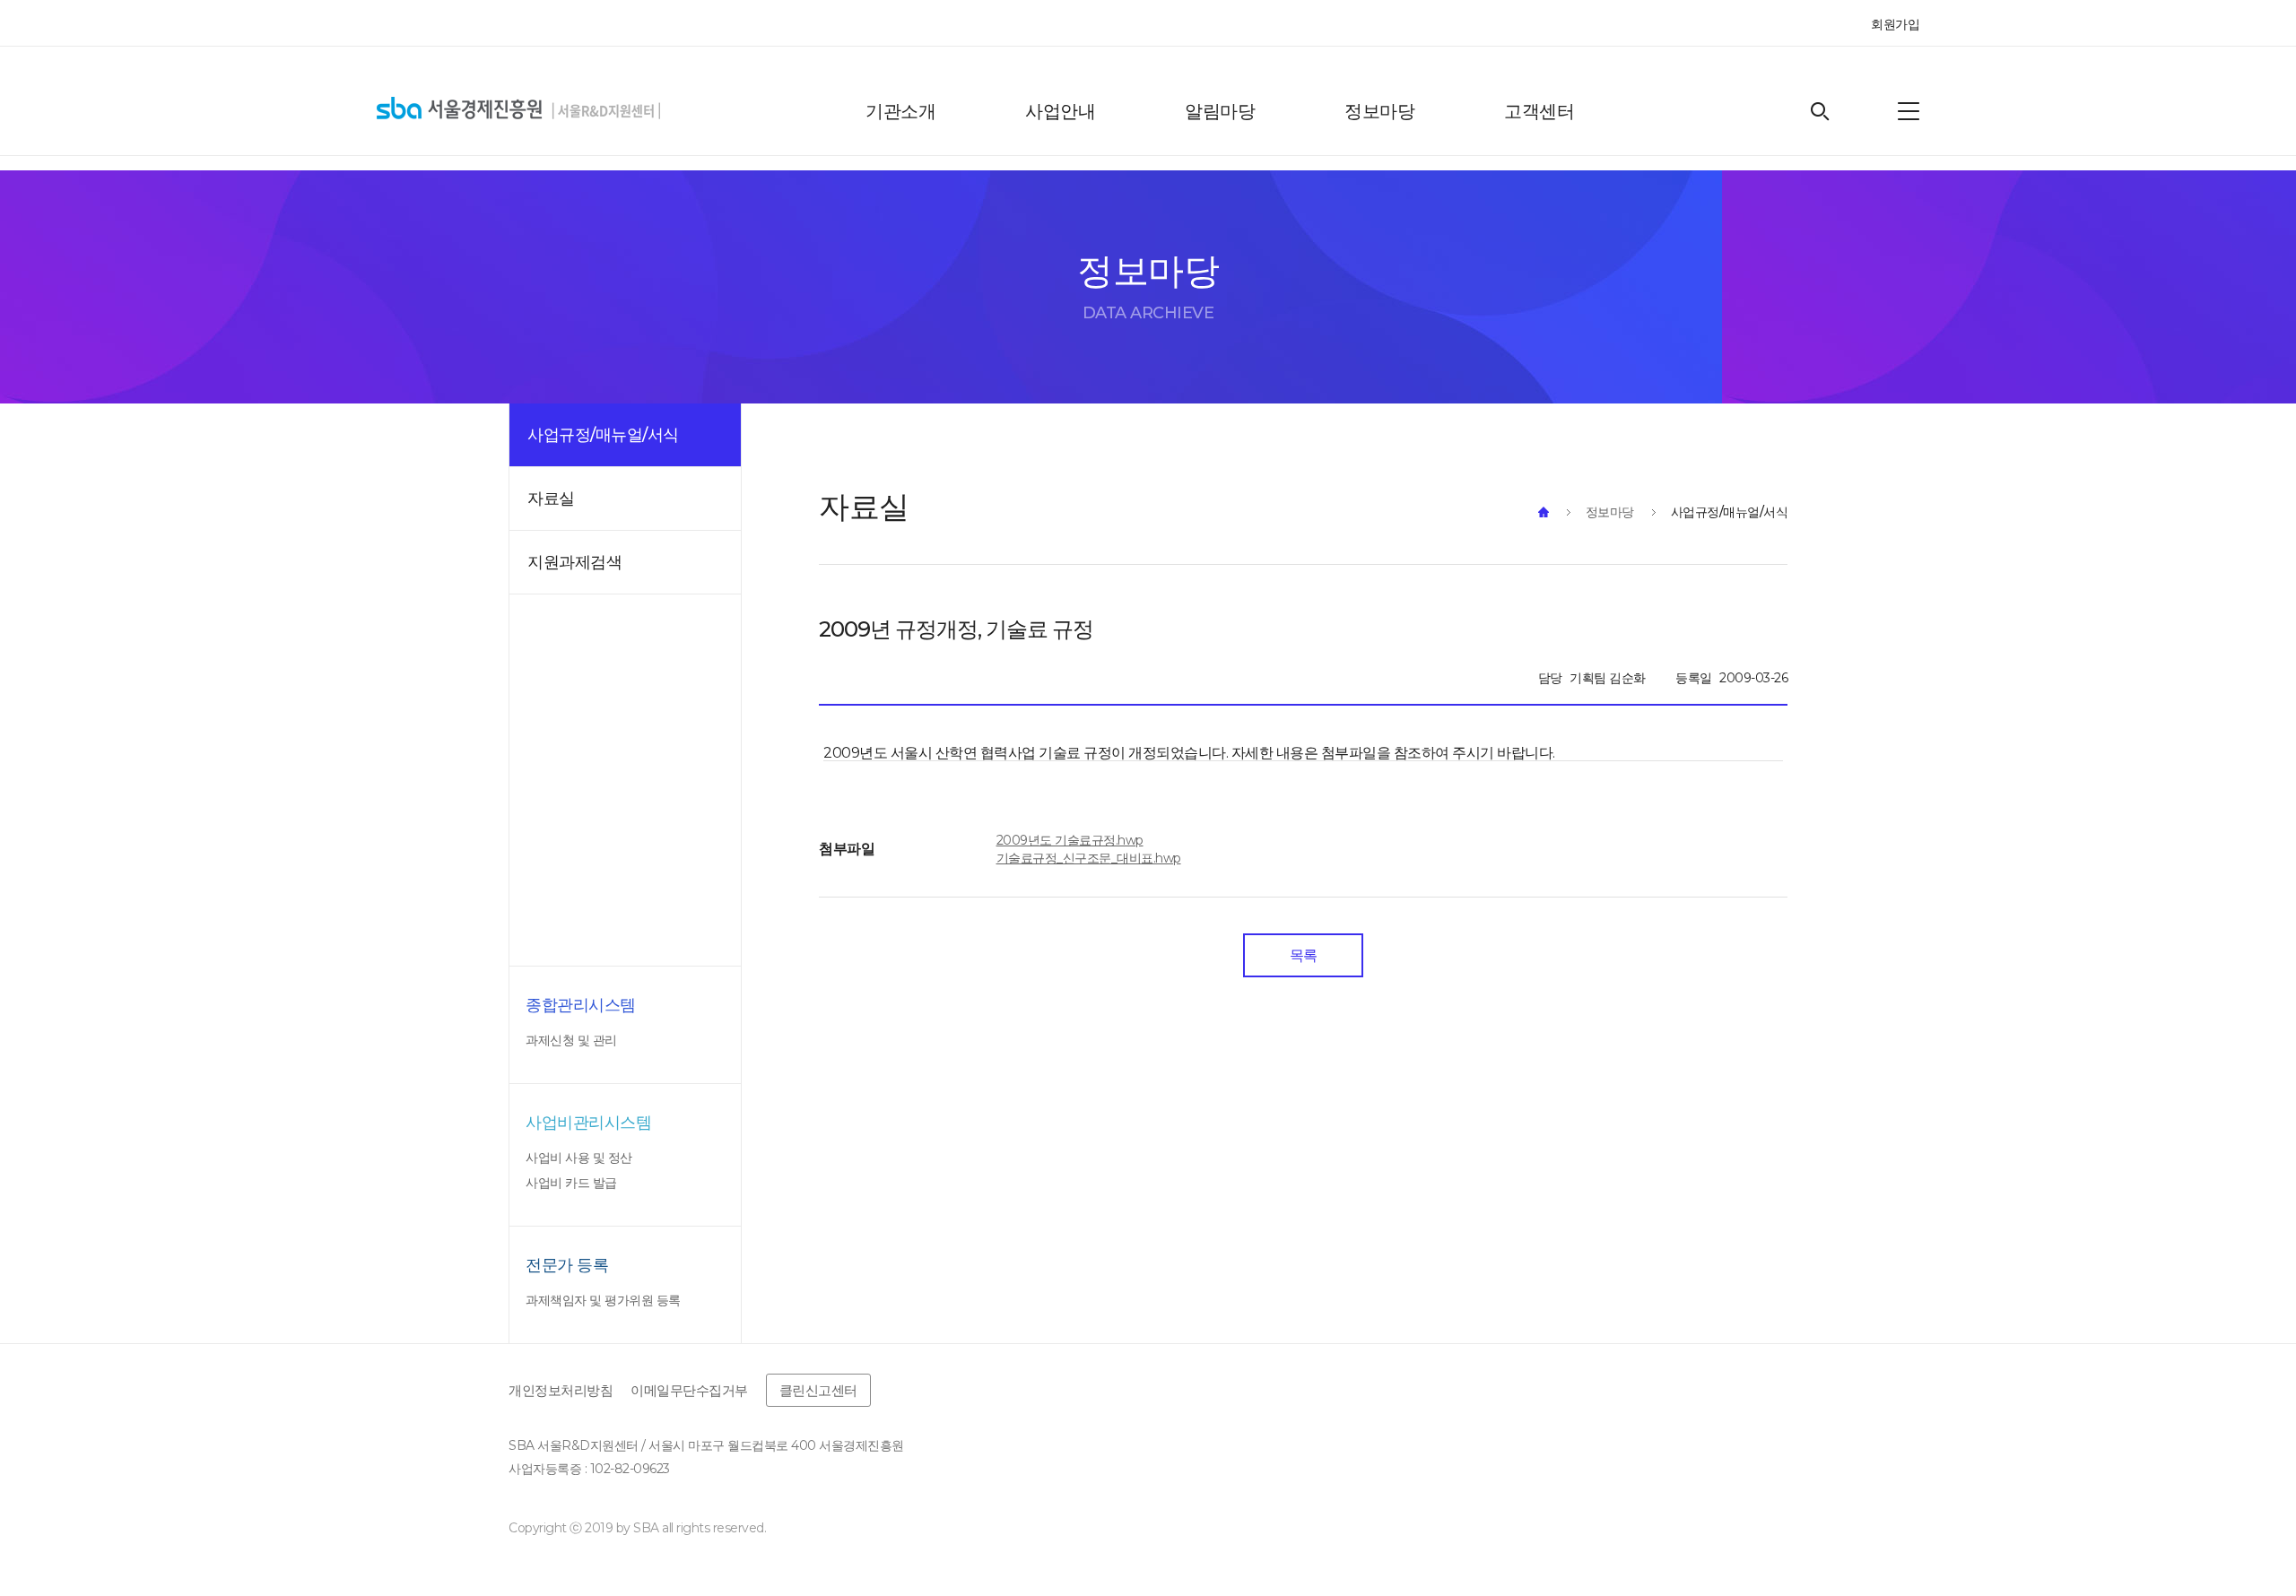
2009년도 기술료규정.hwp (1070, 840)
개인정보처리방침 (561, 1390)
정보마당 (1379, 111)
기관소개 (900, 111)
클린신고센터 (818, 1390)
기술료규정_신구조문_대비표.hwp (1089, 858)
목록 (1304, 955)
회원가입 (1895, 24)
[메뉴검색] (1909, 111)
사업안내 (1060, 111)
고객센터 (1539, 111)
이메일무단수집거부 (689, 1390)
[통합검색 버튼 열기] (1820, 112)
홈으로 (1544, 512)
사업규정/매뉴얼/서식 (1730, 512)
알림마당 (1220, 111)
